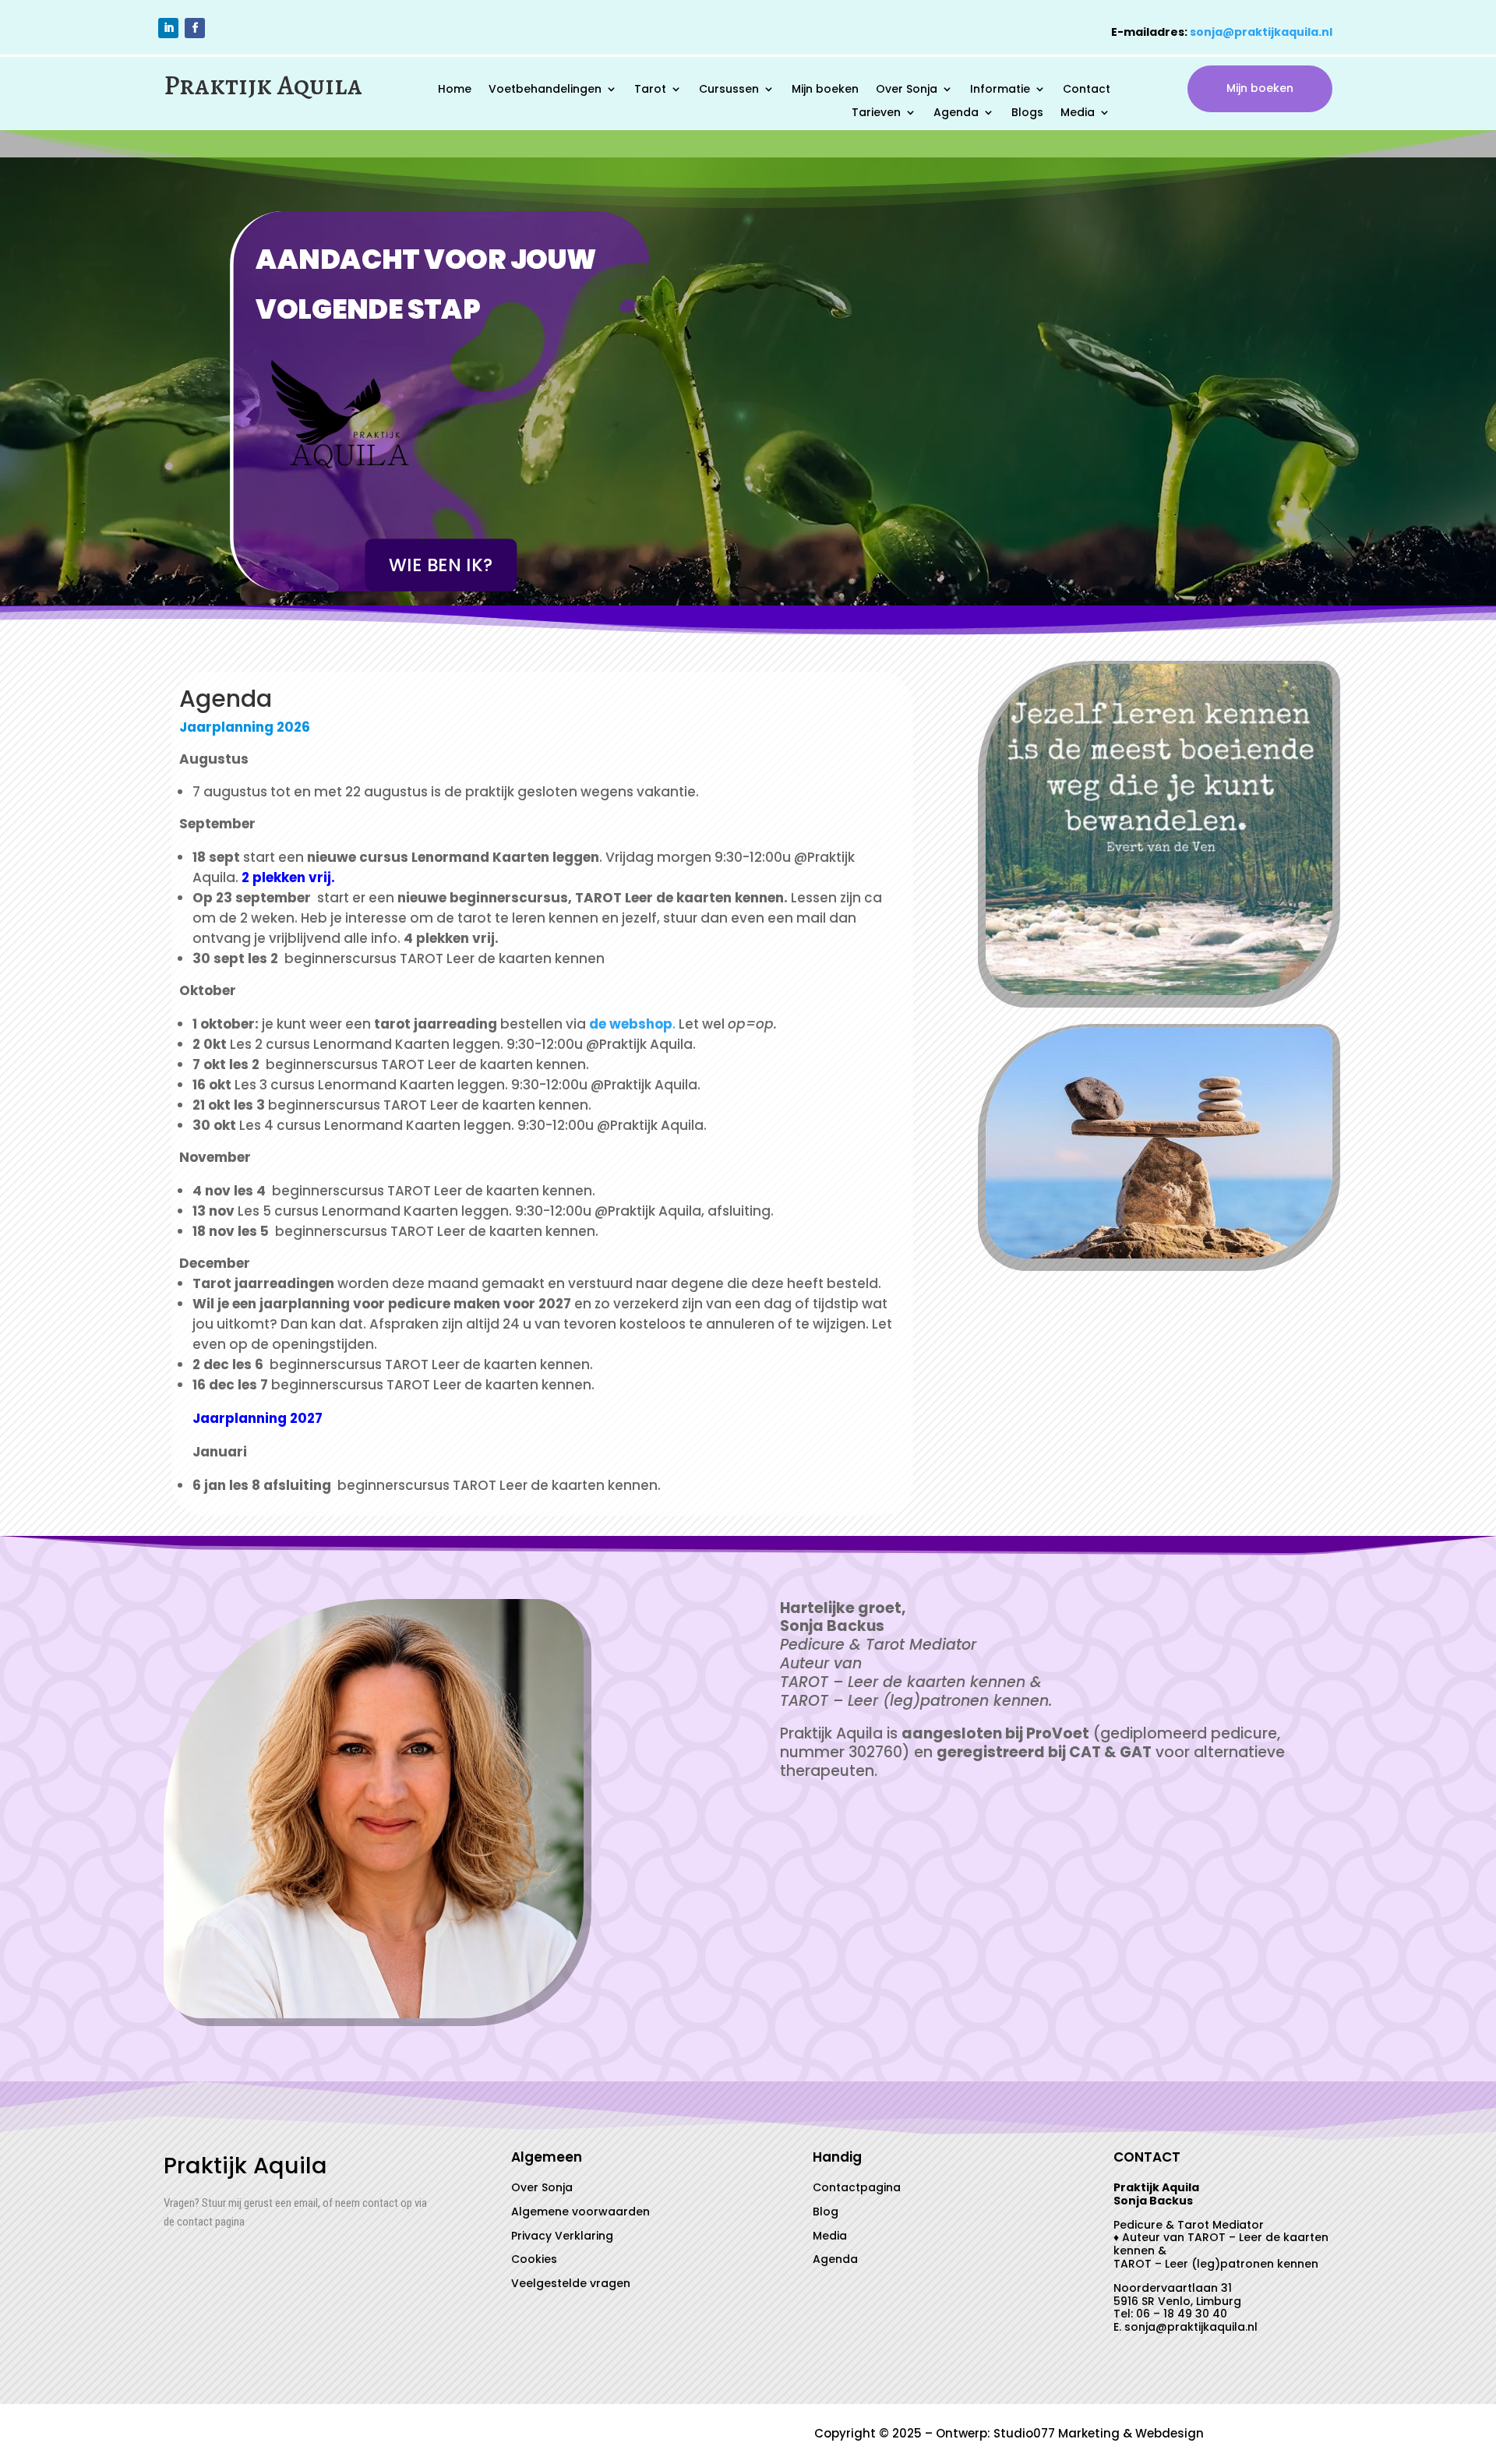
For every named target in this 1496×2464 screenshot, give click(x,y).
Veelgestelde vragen (571, 2283)
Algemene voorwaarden (580, 2212)
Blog (826, 2212)
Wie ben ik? (441, 565)
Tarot (650, 90)
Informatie (1000, 90)
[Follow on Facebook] (195, 28)
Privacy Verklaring (562, 2236)
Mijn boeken (825, 90)
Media (1078, 113)
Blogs (1027, 113)
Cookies (534, 2259)
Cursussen (729, 90)
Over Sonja (907, 90)
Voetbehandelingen (545, 90)
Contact (1087, 90)
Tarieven (876, 113)
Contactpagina (857, 2187)
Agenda (956, 113)
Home (455, 90)
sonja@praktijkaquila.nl (1261, 32)
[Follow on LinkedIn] (168, 28)
